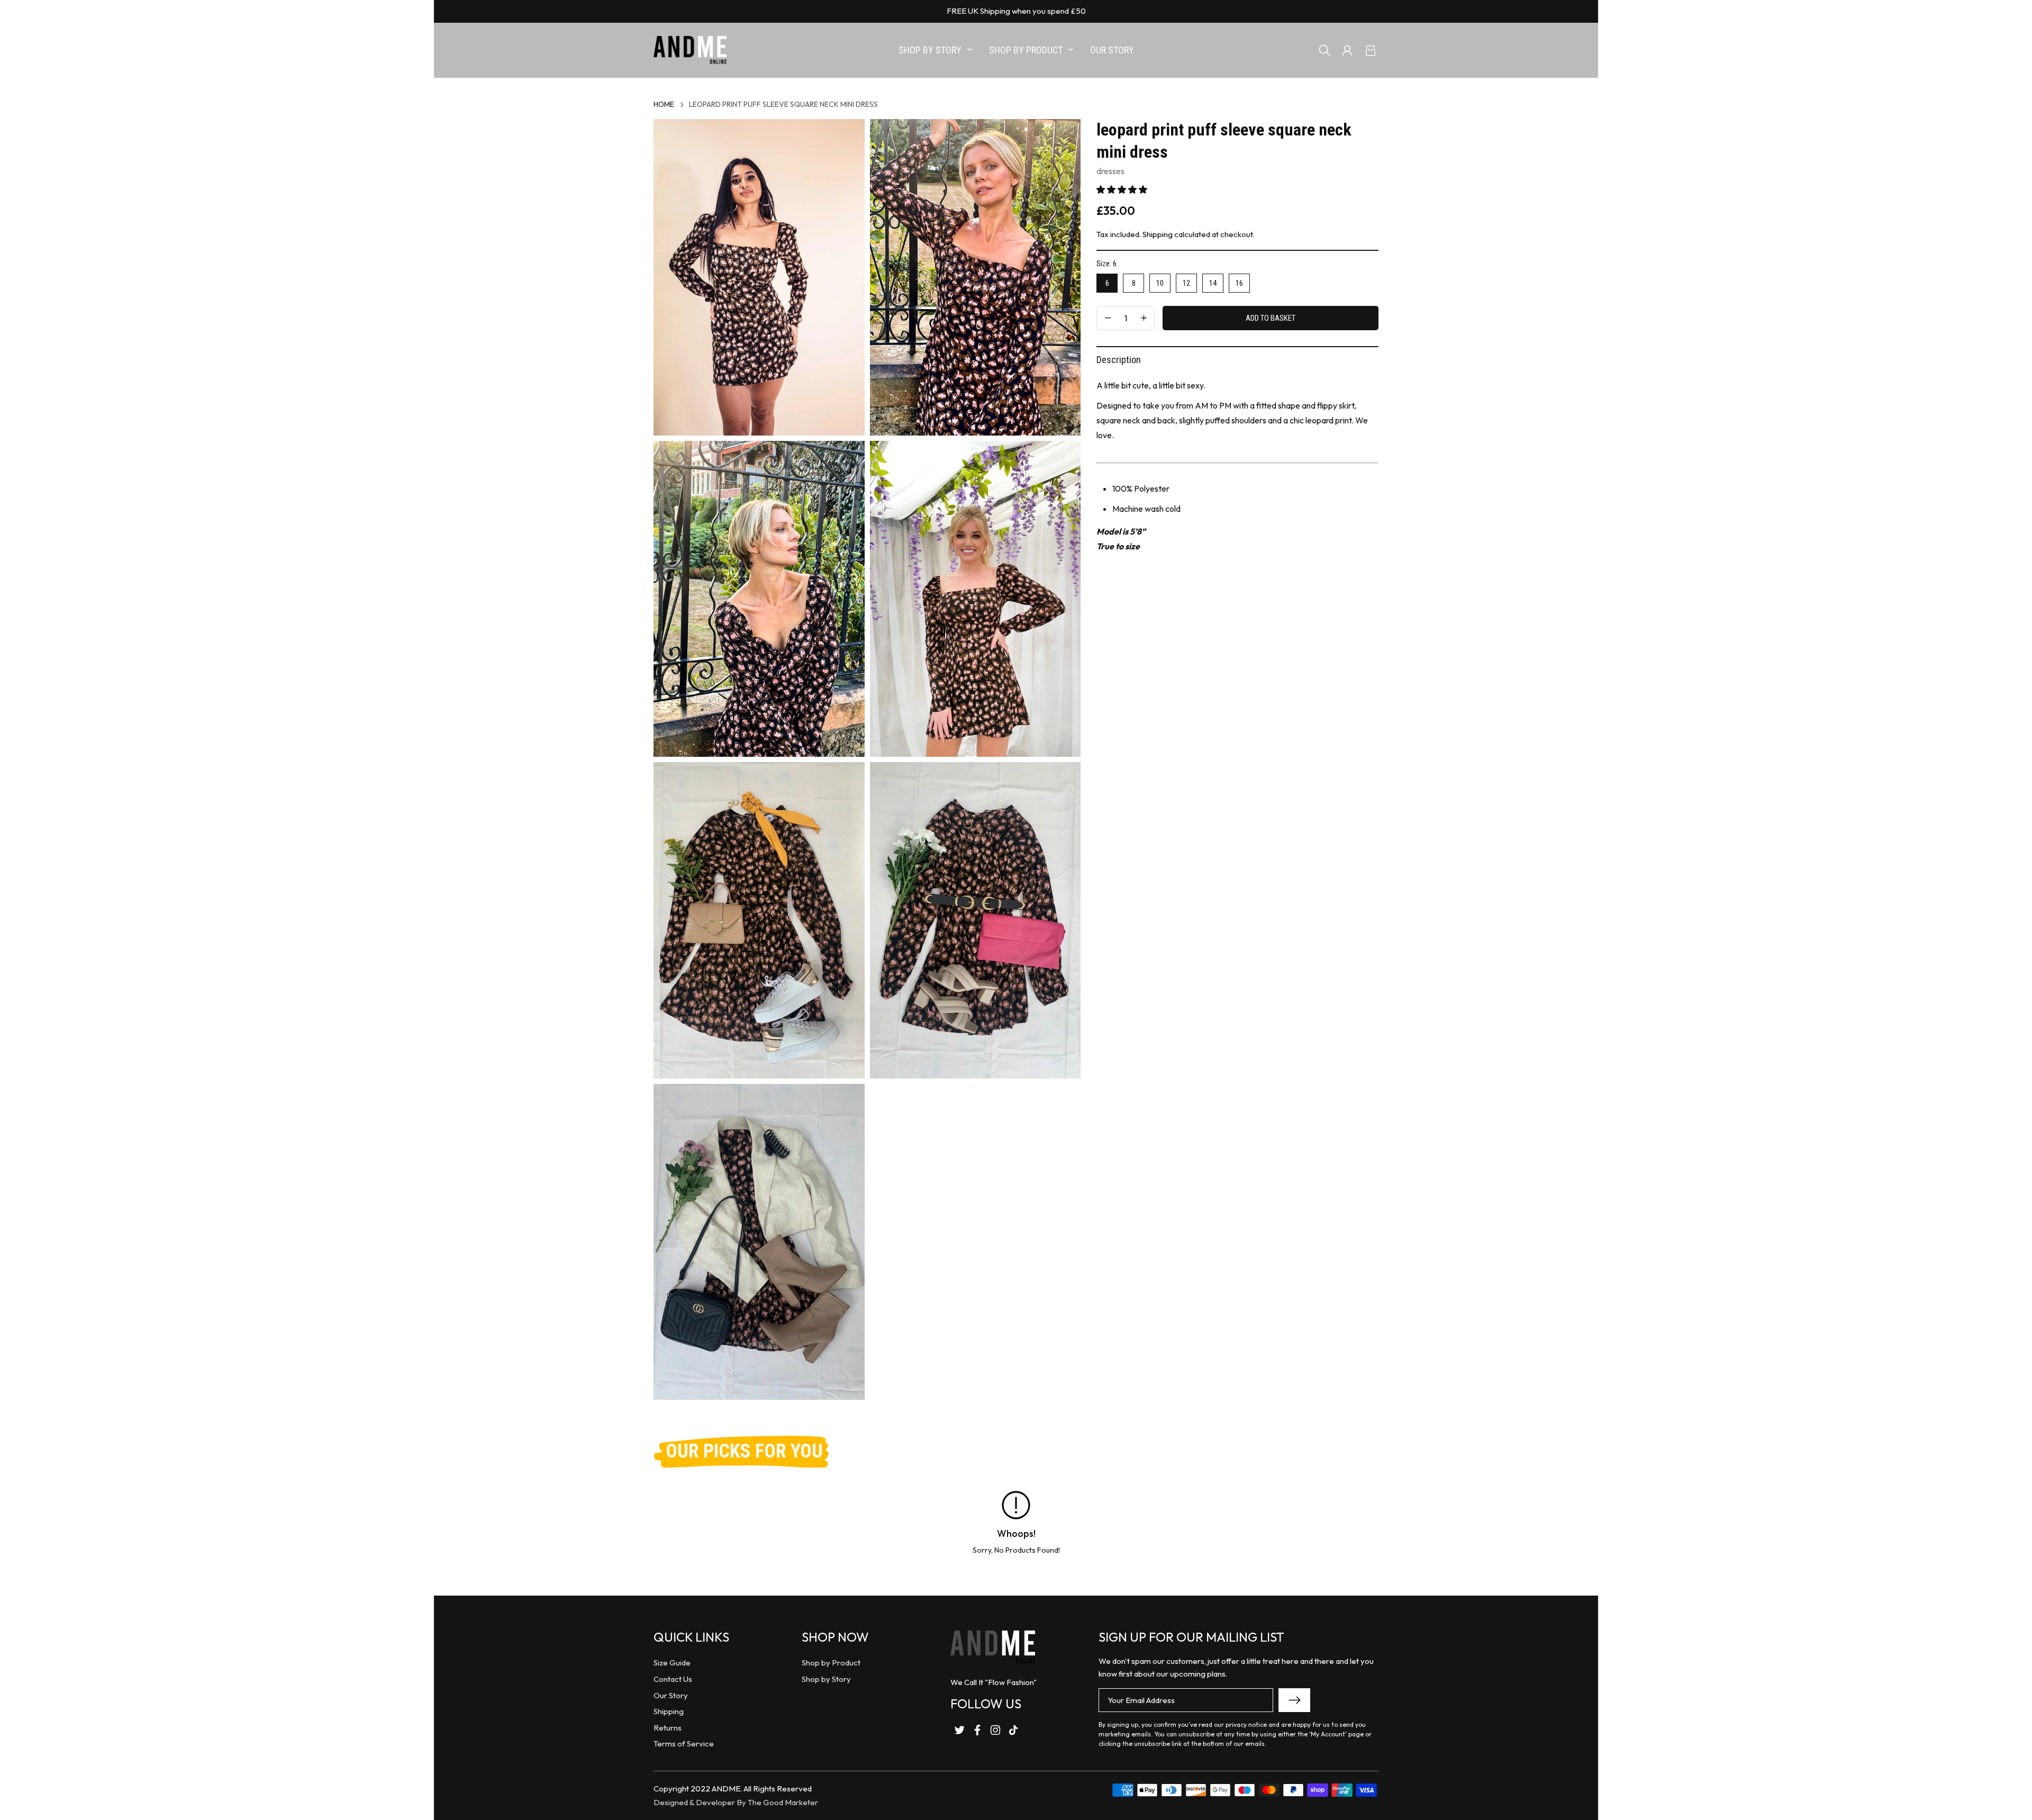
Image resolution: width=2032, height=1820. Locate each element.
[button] (1122, 189)
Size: (1106, 264)
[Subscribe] (1294, 1700)
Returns (668, 1728)
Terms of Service (684, 1744)
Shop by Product (831, 1663)
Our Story (671, 1695)
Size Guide (672, 1663)
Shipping (1158, 234)
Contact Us (673, 1679)
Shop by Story (826, 1679)
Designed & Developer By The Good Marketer (736, 1802)
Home (664, 104)
